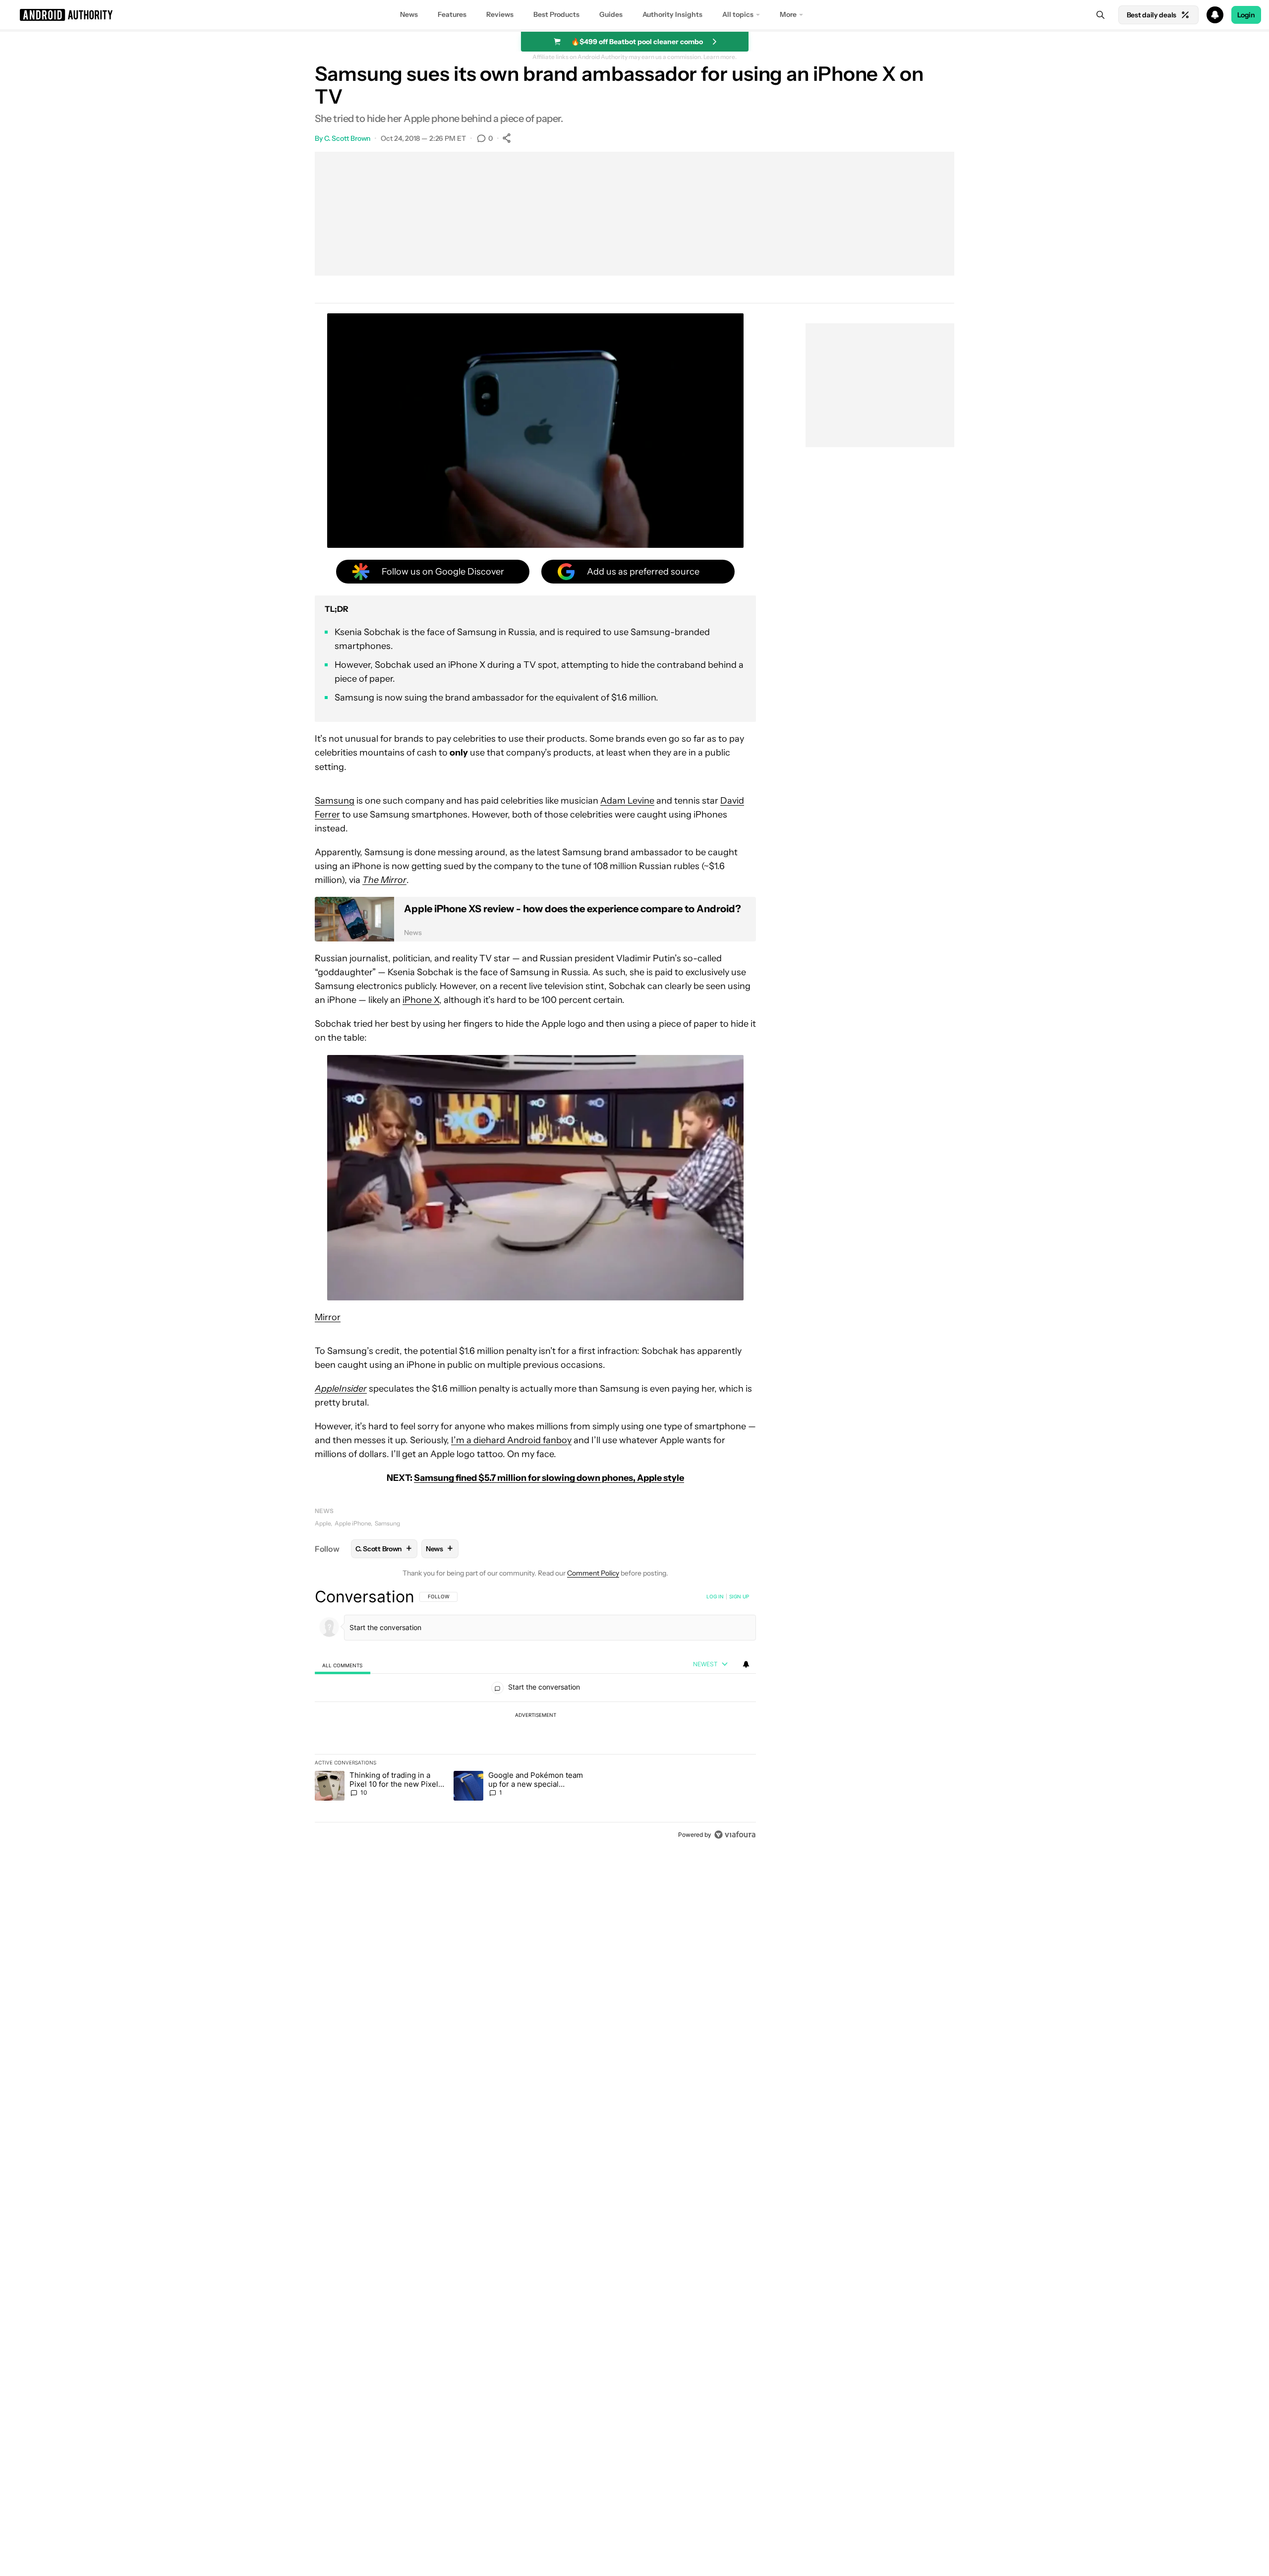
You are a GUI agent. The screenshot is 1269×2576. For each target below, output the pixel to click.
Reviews (500, 14)
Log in (715, 1596)
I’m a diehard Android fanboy (511, 1440)
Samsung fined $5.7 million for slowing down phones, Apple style (549, 1478)
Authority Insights (672, 14)
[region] (535, 1715)
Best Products (556, 14)
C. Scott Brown (347, 138)
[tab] (343, 1665)
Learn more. (720, 57)
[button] (634, 15)
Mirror (328, 1317)
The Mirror (384, 880)
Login (1246, 15)
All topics (738, 14)
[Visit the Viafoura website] (735, 1835)
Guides (611, 14)
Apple (323, 1523)
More (788, 14)
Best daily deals (1152, 15)
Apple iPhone (353, 1523)
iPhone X (421, 1000)
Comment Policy (593, 1573)
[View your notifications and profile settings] (746, 1664)
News (409, 14)
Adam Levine (627, 801)
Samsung (335, 801)
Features (452, 14)
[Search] (1100, 15)
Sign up (739, 1596)
